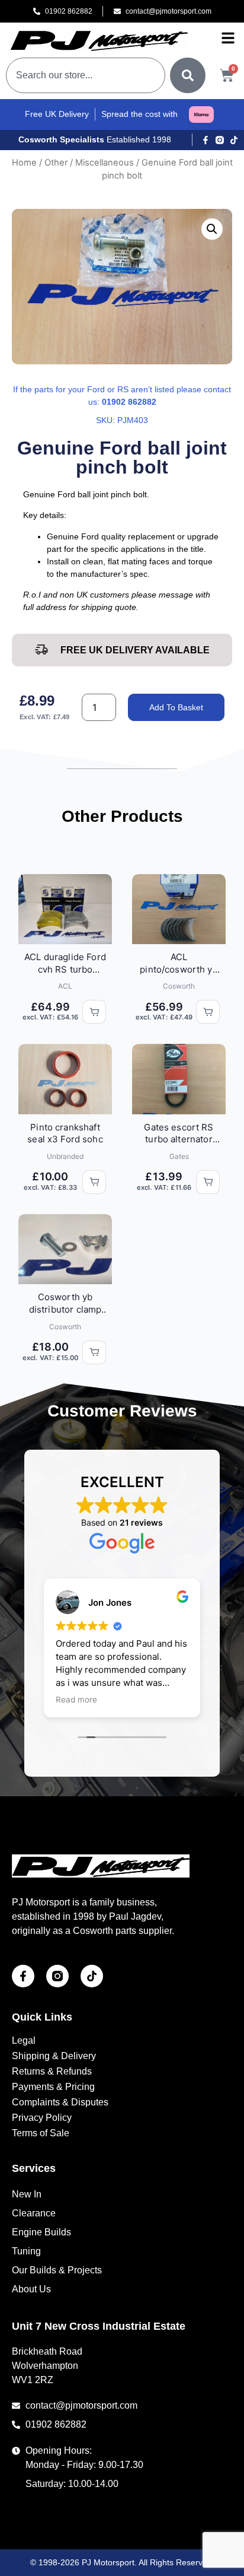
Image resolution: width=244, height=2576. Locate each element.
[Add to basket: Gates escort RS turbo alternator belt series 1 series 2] (208, 1182)
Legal (24, 2040)
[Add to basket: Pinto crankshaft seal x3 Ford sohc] (94, 1182)
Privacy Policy (42, 2118)
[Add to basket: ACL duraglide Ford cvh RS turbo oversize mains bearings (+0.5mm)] (94, 1012)
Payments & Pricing (53, 2087)
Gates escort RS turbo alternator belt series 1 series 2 (179, 1134)
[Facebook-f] (206, 140)
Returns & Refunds (52, 2071)
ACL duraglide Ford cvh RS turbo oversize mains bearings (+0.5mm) (65, 963)
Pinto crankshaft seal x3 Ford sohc (65, 1133)
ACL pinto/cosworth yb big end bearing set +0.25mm (179, 963)
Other (56, 163)
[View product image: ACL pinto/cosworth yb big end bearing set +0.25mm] (179, 909)
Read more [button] (76, 1700)
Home (24, 163)
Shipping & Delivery (54, 2056)
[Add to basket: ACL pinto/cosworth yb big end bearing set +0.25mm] (208, 1012)
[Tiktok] (234, 140)
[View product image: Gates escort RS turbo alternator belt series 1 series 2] (179, 1079)
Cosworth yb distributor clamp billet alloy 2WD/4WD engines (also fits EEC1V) (65, 1303)
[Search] (188, 75)
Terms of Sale (41, 2133)
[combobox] (86, 75)
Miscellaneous (105, 163)
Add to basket (176, 707)
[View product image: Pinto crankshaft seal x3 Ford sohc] (65, 1079)
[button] (212, 229)
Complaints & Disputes (60, 2102)
